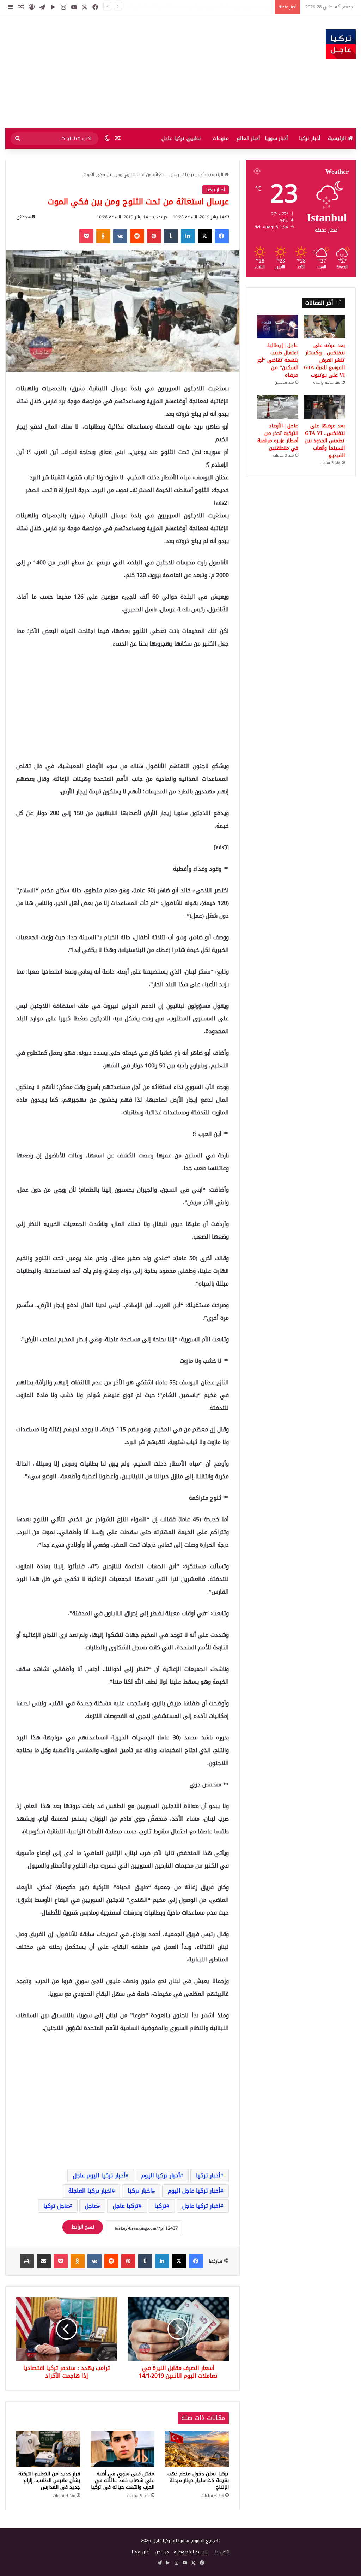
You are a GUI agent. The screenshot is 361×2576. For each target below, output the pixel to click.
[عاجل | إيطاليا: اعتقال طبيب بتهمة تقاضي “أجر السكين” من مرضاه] (278, 327)
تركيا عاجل (126, 2206)
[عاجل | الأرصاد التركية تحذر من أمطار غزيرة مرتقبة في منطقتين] (278, 407)
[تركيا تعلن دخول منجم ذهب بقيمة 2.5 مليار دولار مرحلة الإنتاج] (197, 2449)
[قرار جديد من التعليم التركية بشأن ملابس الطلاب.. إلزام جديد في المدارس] (48, 2449)
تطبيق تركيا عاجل (181, 139)
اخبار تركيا (140, 2191)
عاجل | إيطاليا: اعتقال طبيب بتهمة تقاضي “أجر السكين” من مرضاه (278, 360)
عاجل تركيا (56, 2206)
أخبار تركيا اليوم (161, 2176)
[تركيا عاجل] (341, 44)
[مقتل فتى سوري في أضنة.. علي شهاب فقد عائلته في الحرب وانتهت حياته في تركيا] (123, 2449)
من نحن (162, 2552)
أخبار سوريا (276, 139)
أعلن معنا (141, 2552)
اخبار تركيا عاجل (201, 2206)
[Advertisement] (120, 72)
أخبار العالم (248, 139)
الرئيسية (338, 139)
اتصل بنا (222, 2552)
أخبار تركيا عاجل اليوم (194, 2191)
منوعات (221, 139)
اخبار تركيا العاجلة (90, 2191)
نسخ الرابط (83, 2227)
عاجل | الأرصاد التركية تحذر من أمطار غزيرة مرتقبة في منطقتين (278, 437)
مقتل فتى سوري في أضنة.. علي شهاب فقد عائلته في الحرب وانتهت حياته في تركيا (123, 2481)
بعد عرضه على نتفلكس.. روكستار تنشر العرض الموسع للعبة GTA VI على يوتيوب (194, 7)
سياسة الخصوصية (191, 2552)
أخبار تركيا (310, 139)
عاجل (91, 2206)
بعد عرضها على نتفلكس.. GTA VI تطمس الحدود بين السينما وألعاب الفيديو (325, 441)
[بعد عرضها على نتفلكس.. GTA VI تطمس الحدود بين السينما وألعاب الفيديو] (324, 407)
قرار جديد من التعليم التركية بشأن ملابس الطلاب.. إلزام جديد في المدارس (49, 2481)
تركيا (160, 2206)
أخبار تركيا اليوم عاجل (99, 2176)
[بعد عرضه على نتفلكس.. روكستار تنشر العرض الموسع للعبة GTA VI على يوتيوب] (324, 327)
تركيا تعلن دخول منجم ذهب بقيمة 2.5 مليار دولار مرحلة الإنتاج (198, 2481)
